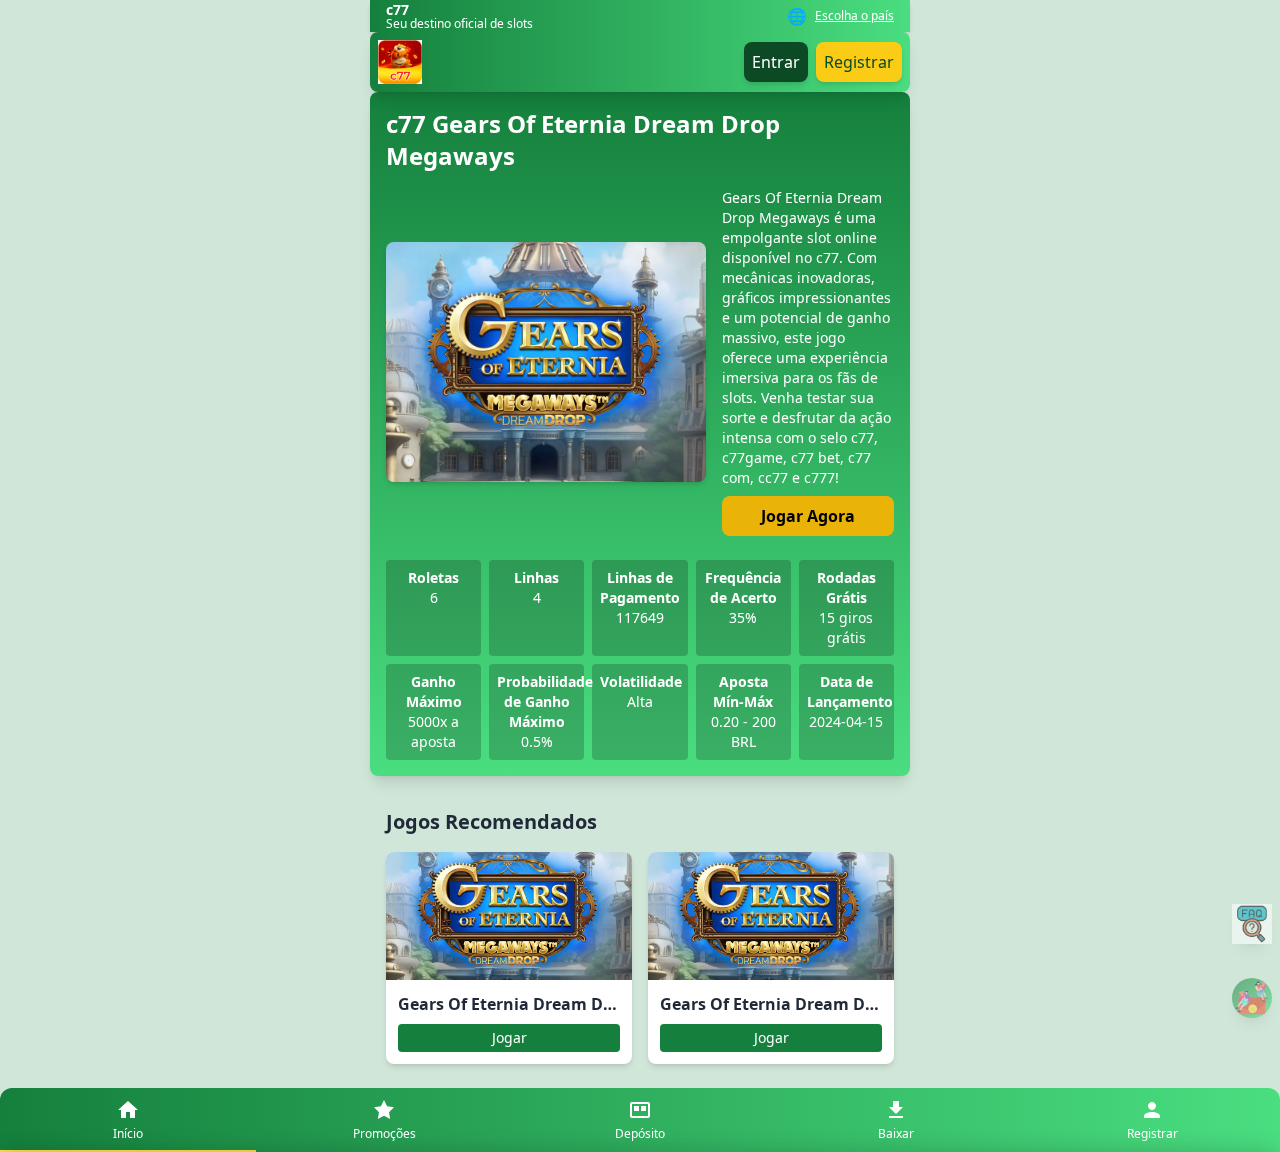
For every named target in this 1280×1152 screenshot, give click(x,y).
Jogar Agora (808, 516)
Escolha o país (854, 16)
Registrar (859, 62)
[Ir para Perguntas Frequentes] (1252, 924)
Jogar (509, 1037)
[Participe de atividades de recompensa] (1252, 998)
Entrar (776, 62)
